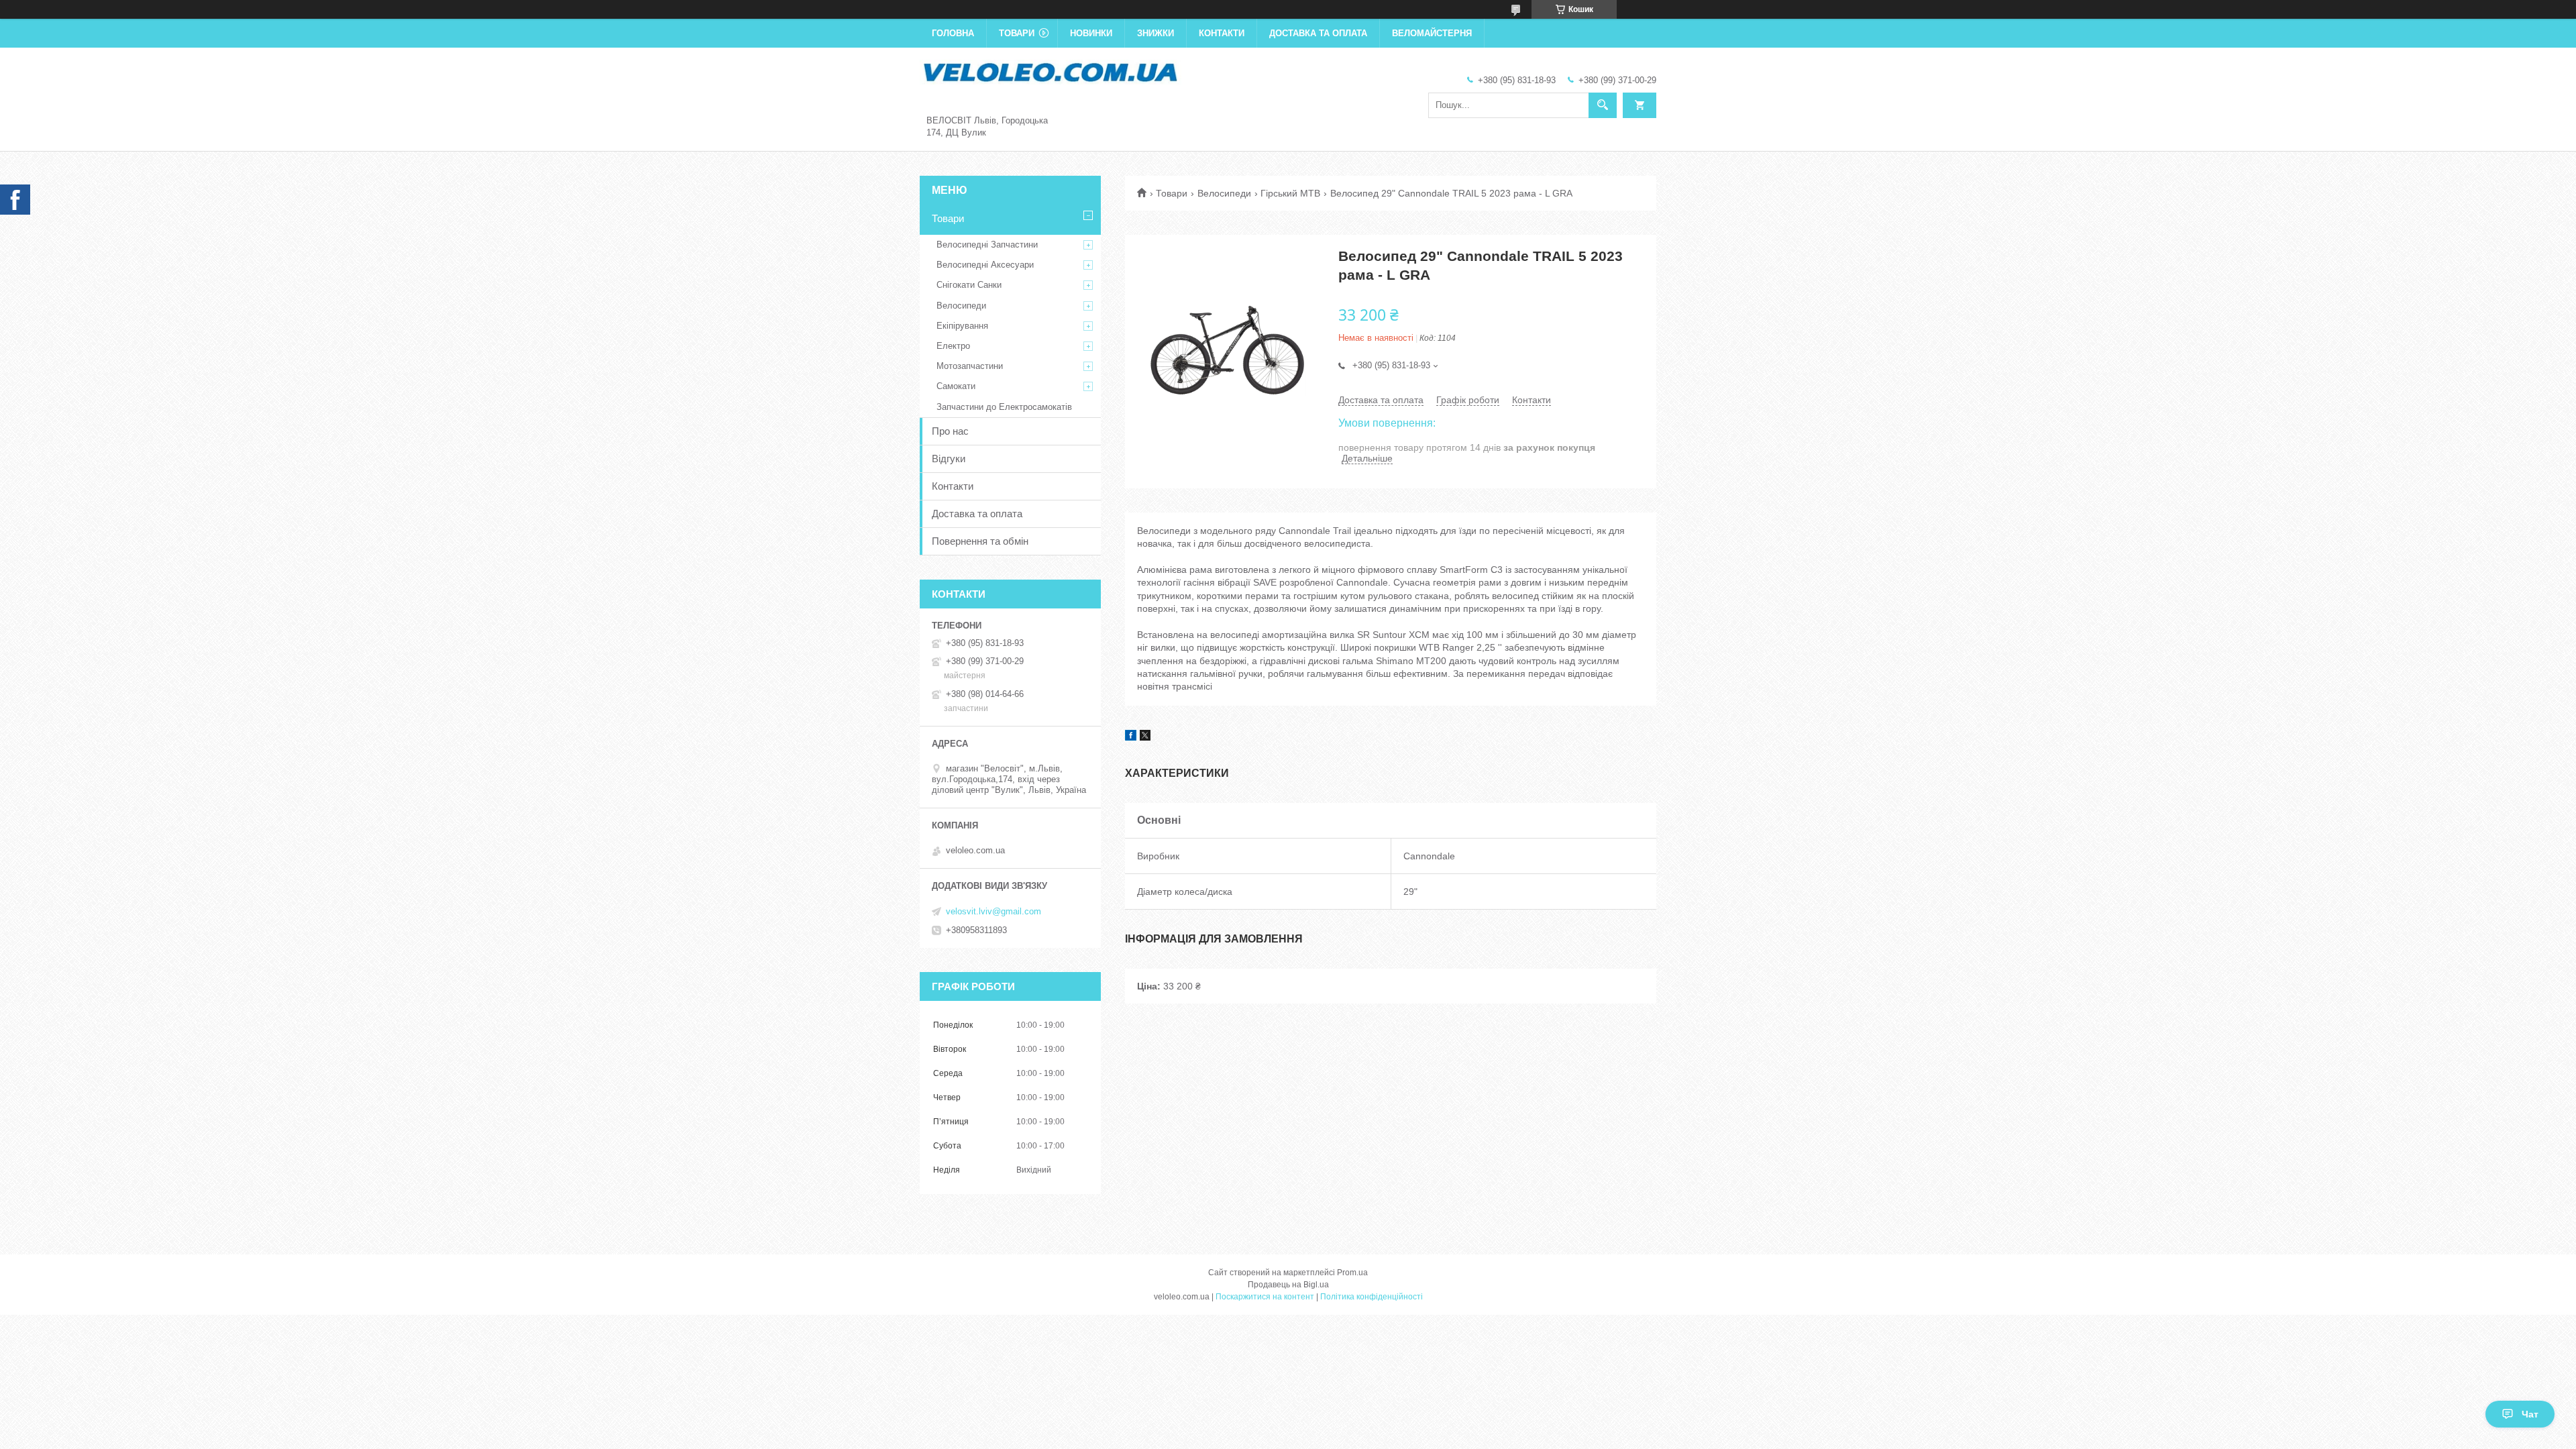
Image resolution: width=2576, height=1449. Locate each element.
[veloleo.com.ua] (1051, 71)
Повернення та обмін (980, 541)
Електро (953, 346)
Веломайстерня (1432, 33)
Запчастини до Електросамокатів (1004, 407)
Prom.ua (1352, 1273)
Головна (953, 33)
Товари (1017, 33)
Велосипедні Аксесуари (985, 265)
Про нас (950, 431)
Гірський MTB (1290, 193)
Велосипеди (1224, 193)
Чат (2530, 1414)
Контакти (1222, 33)
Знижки (1156, 33)
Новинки (1091, 33)
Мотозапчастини (970, 366)
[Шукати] (1603, 105)
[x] (1145, 737)
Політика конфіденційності (1372, 1297)
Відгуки (949, 459)
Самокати (956, 386)
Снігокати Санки (969, 285)
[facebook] (1131, 737)
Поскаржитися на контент (1265, 1297)
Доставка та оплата (1318, 33)
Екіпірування (962, 326)
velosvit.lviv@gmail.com (994, 911)
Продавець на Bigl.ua (1288, 1285)
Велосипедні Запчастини (987, 245)
